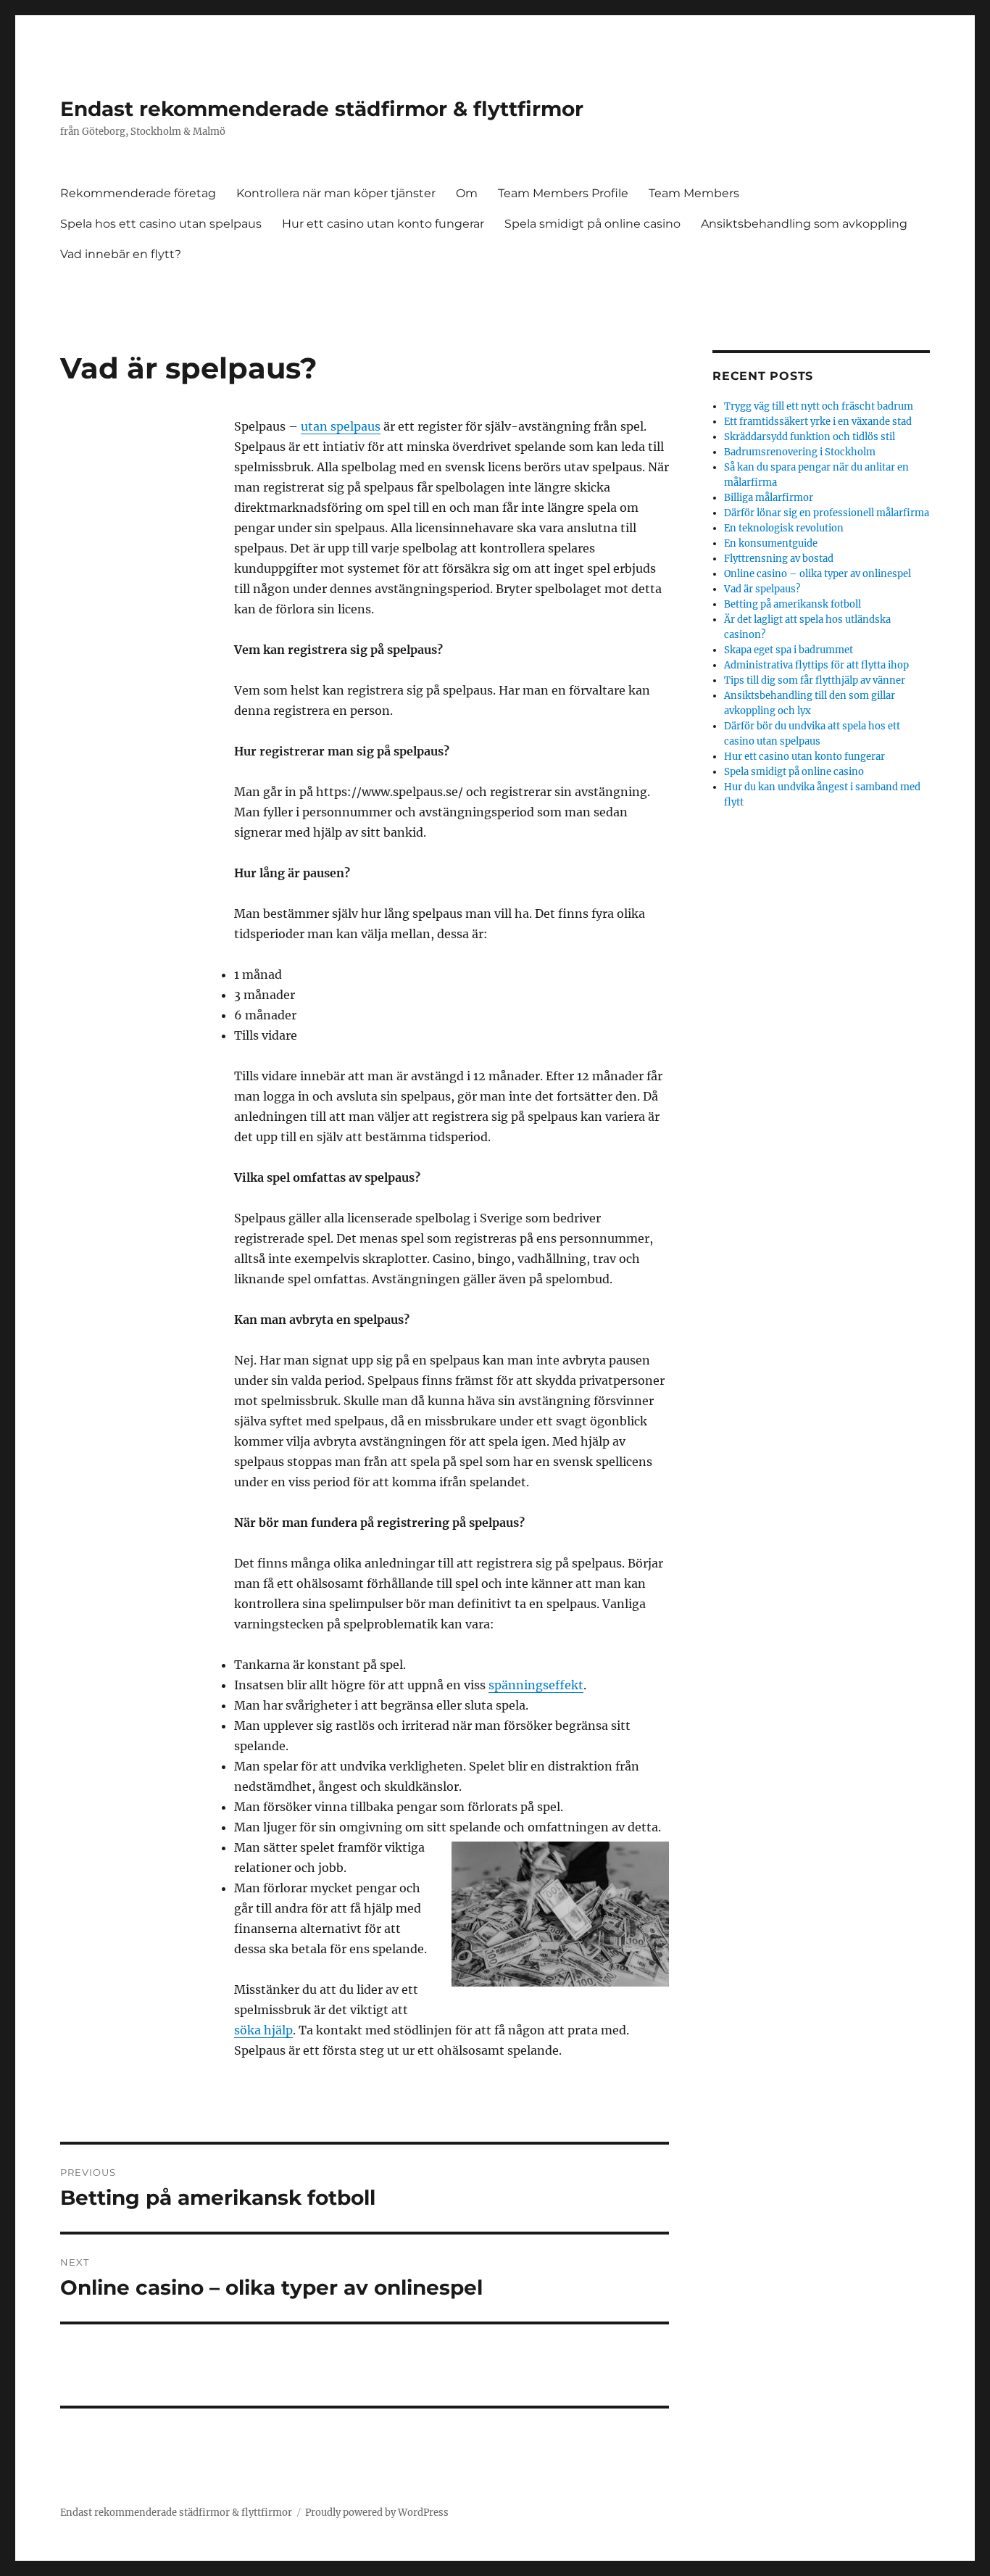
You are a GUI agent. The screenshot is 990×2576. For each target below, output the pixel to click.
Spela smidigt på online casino (592, 224)
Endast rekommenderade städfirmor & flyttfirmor (322, 109)
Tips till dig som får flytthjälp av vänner (816, 680)
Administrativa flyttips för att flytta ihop (818, 665)
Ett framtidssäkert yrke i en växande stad (818, 422)
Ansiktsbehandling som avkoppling (804, 224)
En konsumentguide (771, 543)
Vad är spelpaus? (762, 589)
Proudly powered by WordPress (377, 2513)
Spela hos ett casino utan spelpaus (161, 224)
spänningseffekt (536, 1685)
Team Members (694, 193)
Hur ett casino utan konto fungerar (383, 224)
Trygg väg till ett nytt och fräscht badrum (819, 406)
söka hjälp (263, 2030)
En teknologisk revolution (784, 528)
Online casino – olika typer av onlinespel (818, 574)
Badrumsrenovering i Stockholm (800, 452)
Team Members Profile (563, 193)
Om (467, 193)
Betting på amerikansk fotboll (793, 604)
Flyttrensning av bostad (779, 559)
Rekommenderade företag (138, 193)
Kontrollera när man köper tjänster (336, 193)
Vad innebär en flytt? (121, 254)
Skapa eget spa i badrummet (789, 650)
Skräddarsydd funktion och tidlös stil (810, 437)
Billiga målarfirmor (769, 498)
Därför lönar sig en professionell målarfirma (827, 513)
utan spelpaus (341, 426)
